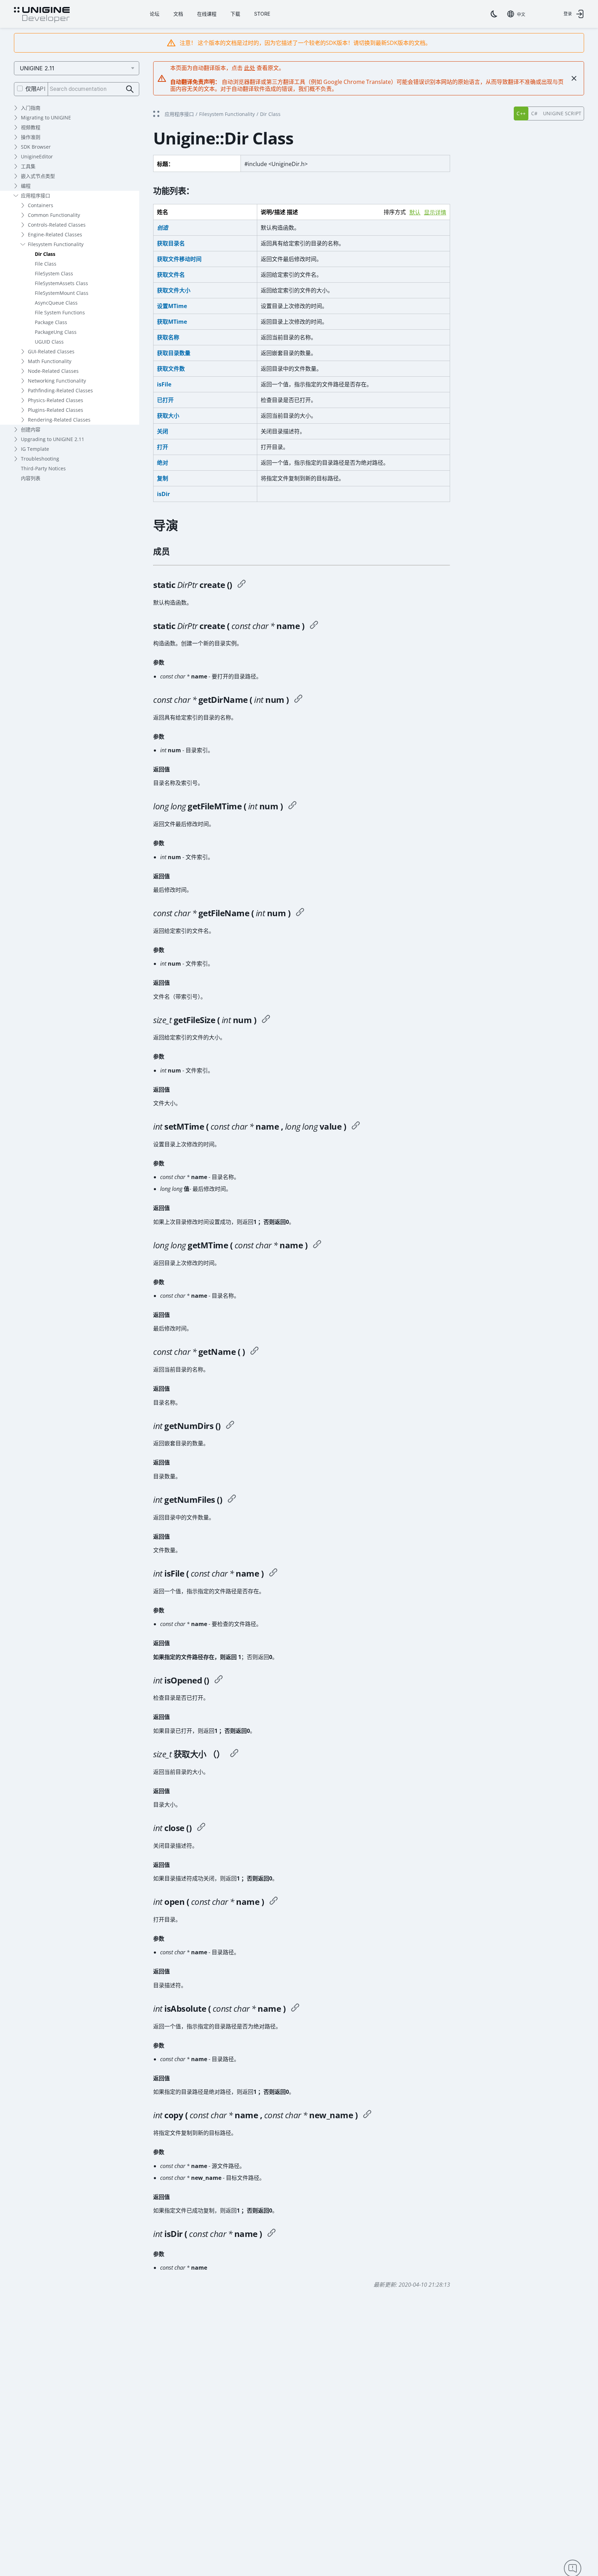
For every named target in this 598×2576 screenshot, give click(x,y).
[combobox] (516, 14)
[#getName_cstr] (254, 1352)
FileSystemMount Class (62, 293)
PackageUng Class (56, 332)
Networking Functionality (57, 381)
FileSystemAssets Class (61, 283)
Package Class (51, 322)
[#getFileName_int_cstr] (300, 913)
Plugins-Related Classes (56, 410)
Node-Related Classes (53, 371)
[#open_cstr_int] (274, 1902)
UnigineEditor (37, 156)
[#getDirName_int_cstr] (298, 700)
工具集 (28, 166)
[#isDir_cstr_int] (272, 2234)
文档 (178, 14)
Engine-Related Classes (55, 234)
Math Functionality (50, 361)
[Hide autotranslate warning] (574, 78)
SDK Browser (36, 147)
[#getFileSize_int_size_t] (266, 1020)
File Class (46, 264)
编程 (26, 186)
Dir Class (45, 254)
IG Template (35, 449)
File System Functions (60, 312)
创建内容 (31, 429)
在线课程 (207, 14)
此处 (250, 68)
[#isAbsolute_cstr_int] (295, 2009)
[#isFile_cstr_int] (273, 1573)
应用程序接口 (36, 195)
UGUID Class (49, 342)
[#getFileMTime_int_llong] (292, 806)
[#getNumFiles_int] (232, 1500)
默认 (415, 213)
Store (262, 14)
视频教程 (31, 127)
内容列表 (31, 478)
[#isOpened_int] (219, 1680)
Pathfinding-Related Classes (60, 390)
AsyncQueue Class (56, 303)
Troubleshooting (40, 459)
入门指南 (31, 108)
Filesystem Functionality (56, 244)
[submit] (130, 89)
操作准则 (31, 137)
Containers (41, 205)
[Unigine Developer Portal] (42, 15)
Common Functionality (54, 215)
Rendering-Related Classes (59, 420)
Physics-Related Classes (56, 400)
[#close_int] (201, 1828)
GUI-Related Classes (51, 351)
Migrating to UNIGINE (46, 117)
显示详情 (435, 213)
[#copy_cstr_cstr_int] (367, 2115)
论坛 (155, 14)
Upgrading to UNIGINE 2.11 (53, 439)
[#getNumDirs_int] (230, 1426)
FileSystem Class (54, 273)
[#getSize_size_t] (234, 1754)
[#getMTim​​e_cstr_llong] (317, 1245)
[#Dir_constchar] (314, 626)
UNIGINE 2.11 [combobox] (37, 68)
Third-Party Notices (43, 468)
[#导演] (242, 585)
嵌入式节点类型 (38, 176)
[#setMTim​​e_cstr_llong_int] (356, 1126)
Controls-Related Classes (57, 225)
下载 (235, 14)
